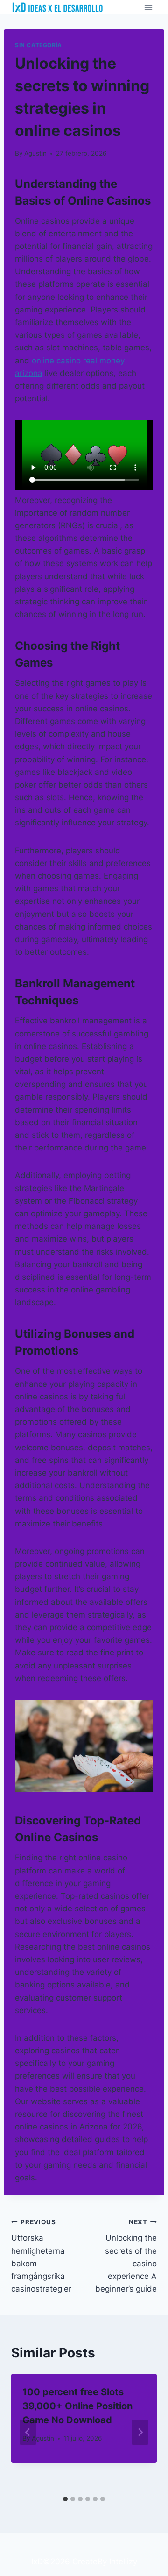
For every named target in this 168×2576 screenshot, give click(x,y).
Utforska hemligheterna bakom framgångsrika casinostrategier (41, 2256)
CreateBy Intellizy (105, 2562)
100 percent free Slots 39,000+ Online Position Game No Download (77, 2406)
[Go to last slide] (28, 2432)
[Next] (140, 2432)
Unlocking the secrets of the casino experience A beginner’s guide (126, 2256)
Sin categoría (38, 45)
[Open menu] (148, 7)
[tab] (65, 2499)
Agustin (35, 153)
